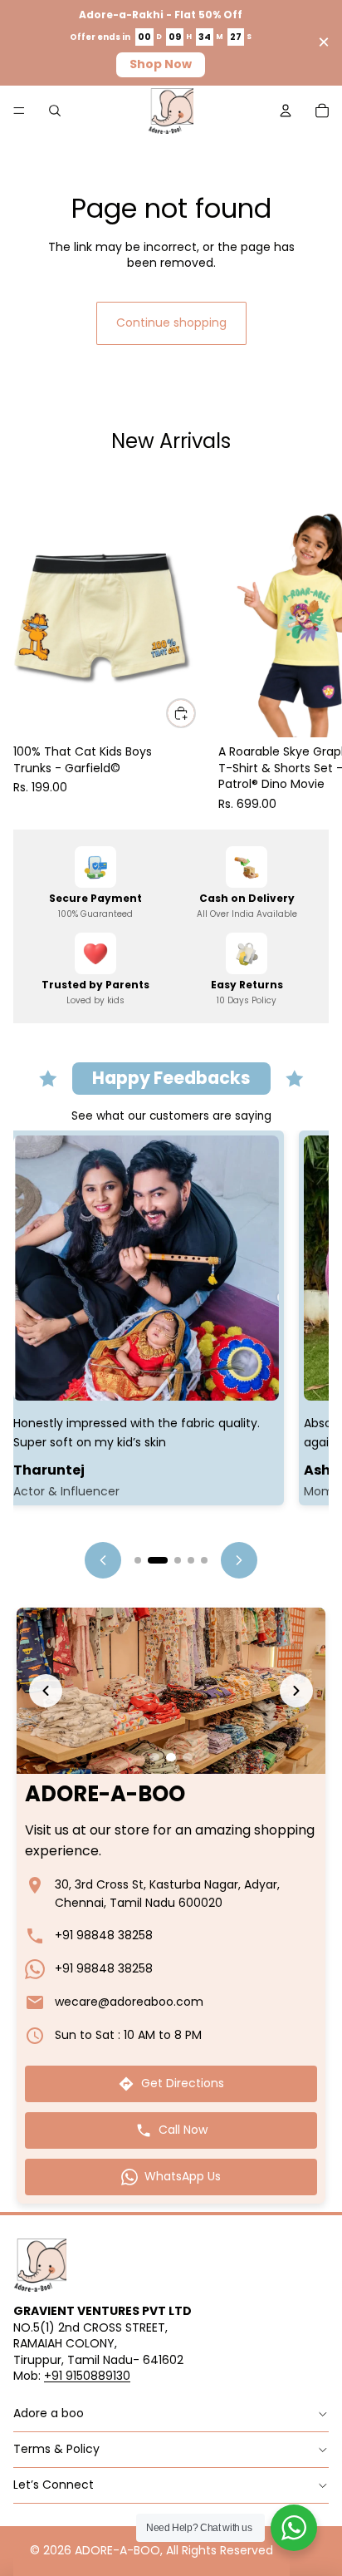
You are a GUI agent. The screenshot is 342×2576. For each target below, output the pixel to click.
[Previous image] (46, 1691)
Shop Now (161, 64)
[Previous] (103, 1560)
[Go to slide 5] (204, 1560)
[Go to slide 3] (178, 1560)
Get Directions (183, 2083)
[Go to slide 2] (158, 1560)
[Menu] (19, 111)
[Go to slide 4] (191, 1560)
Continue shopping (171, 323)
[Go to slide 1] (138, 1560)
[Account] (286, 111)
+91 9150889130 (87, 2376)
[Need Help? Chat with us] (294, 2528)
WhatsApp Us (183, 2176)
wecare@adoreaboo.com (129, 2002)
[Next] (239, 1560)
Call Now (183, 2130)
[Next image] (296, 1691)
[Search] (55, 111)
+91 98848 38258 (104, 1935)
